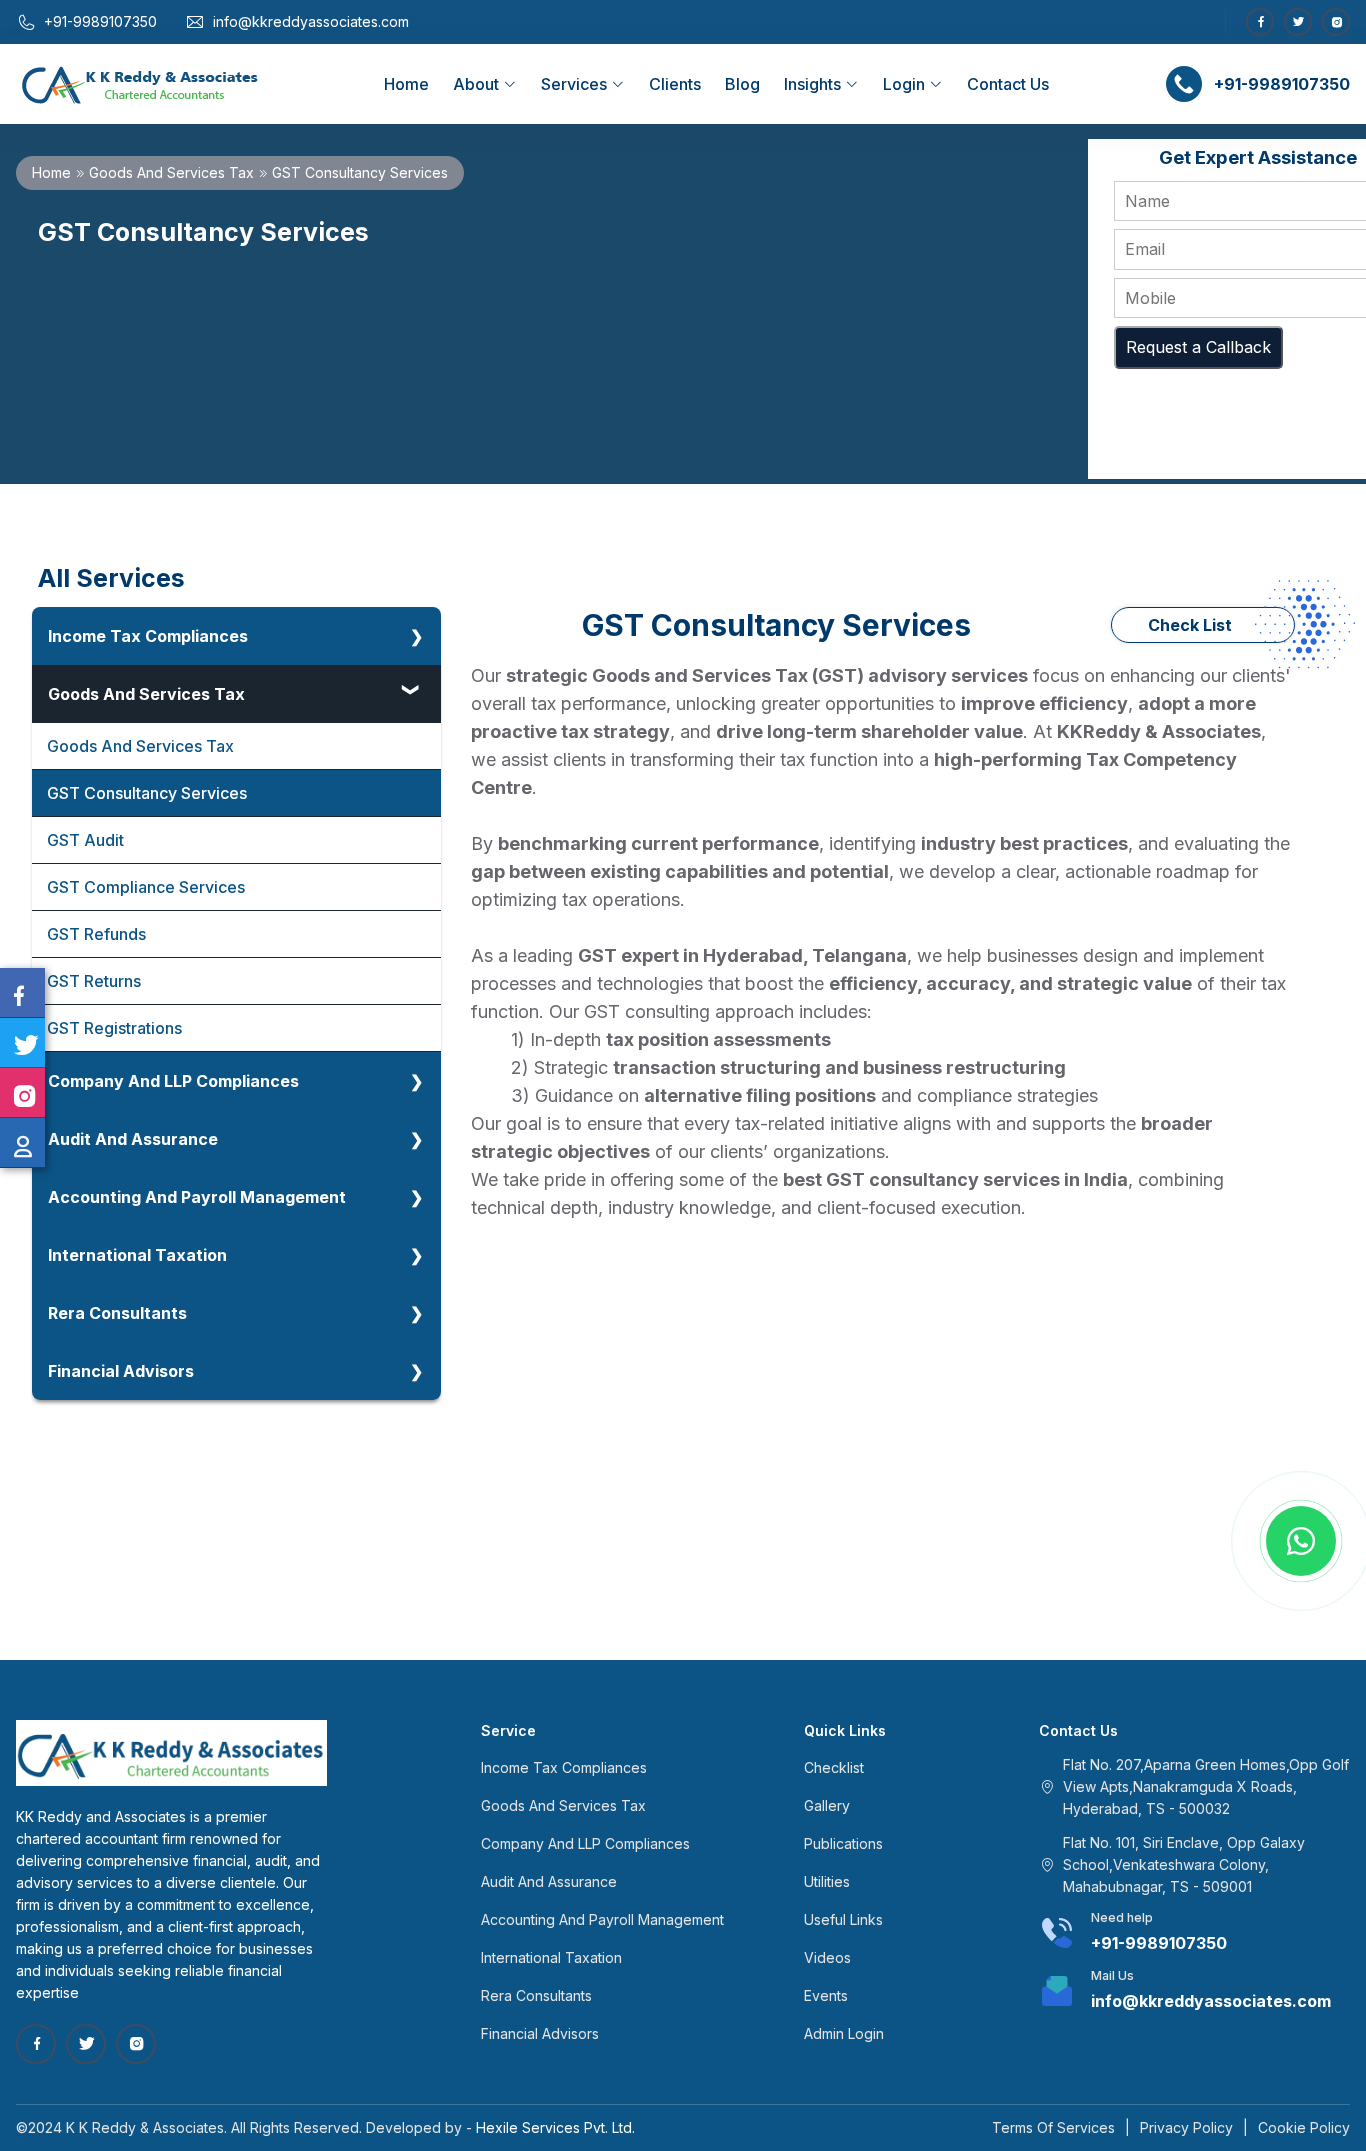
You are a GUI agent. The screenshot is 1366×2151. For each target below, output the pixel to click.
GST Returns (94, 981)
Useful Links (843, 1919)
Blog (742, 84)
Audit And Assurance (133, 1139)
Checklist (834, 1767)
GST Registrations (114, 1028)
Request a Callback (1198, 347)
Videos (827, 1957)
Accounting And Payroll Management (197, 1197)
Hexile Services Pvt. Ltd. (555, 2127)
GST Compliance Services (146, 887)
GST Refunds (96, 934)
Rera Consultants (117, 1313)
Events (826, 1995)
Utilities (827, 1881)
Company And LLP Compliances (173, 1081)
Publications (843, 1843)
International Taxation (137, 1255)
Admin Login (844, 2033)
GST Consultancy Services (147, 793)
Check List (1190, 625)
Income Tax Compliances (148, 636)
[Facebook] (1260, 22)
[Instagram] (1336, 22)
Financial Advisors (121, 1371)
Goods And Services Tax (171, 172)
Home (406, 84)
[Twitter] (1298, 22)
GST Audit (85, 840)
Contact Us (1008, 84)
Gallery (827, 1805)
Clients (675, 84)
